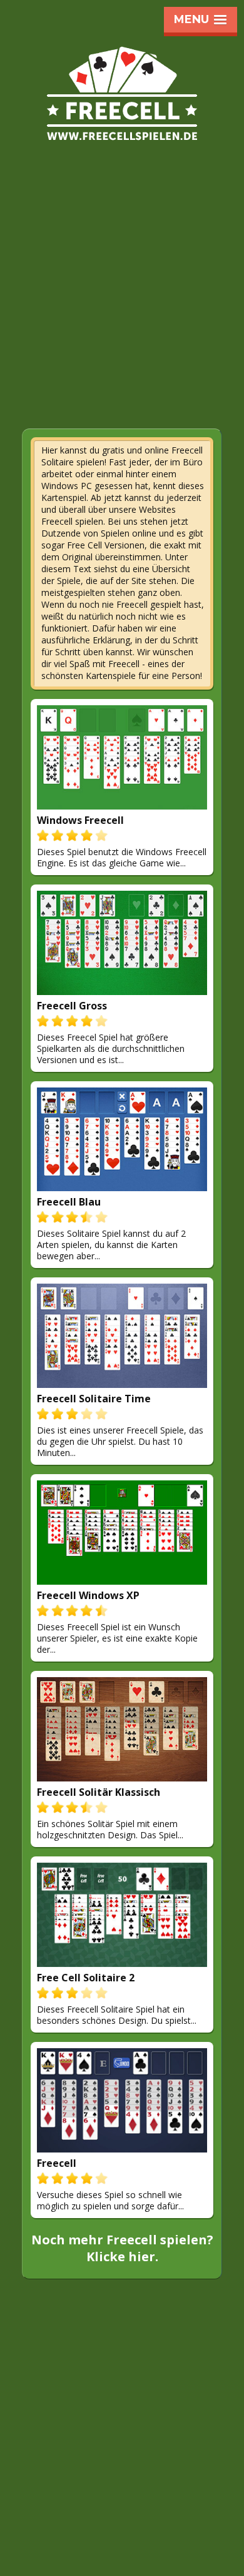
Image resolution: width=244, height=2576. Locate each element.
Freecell (57, 2163)
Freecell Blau (69, 1202)
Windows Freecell (80, 820)
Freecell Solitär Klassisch (99, 1792)
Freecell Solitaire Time (94, 1399)
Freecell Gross (72, 1006)
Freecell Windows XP (88, 1595)
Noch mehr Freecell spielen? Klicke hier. (122, 2248)
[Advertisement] (122, 299)
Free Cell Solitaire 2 (86, 1978)
